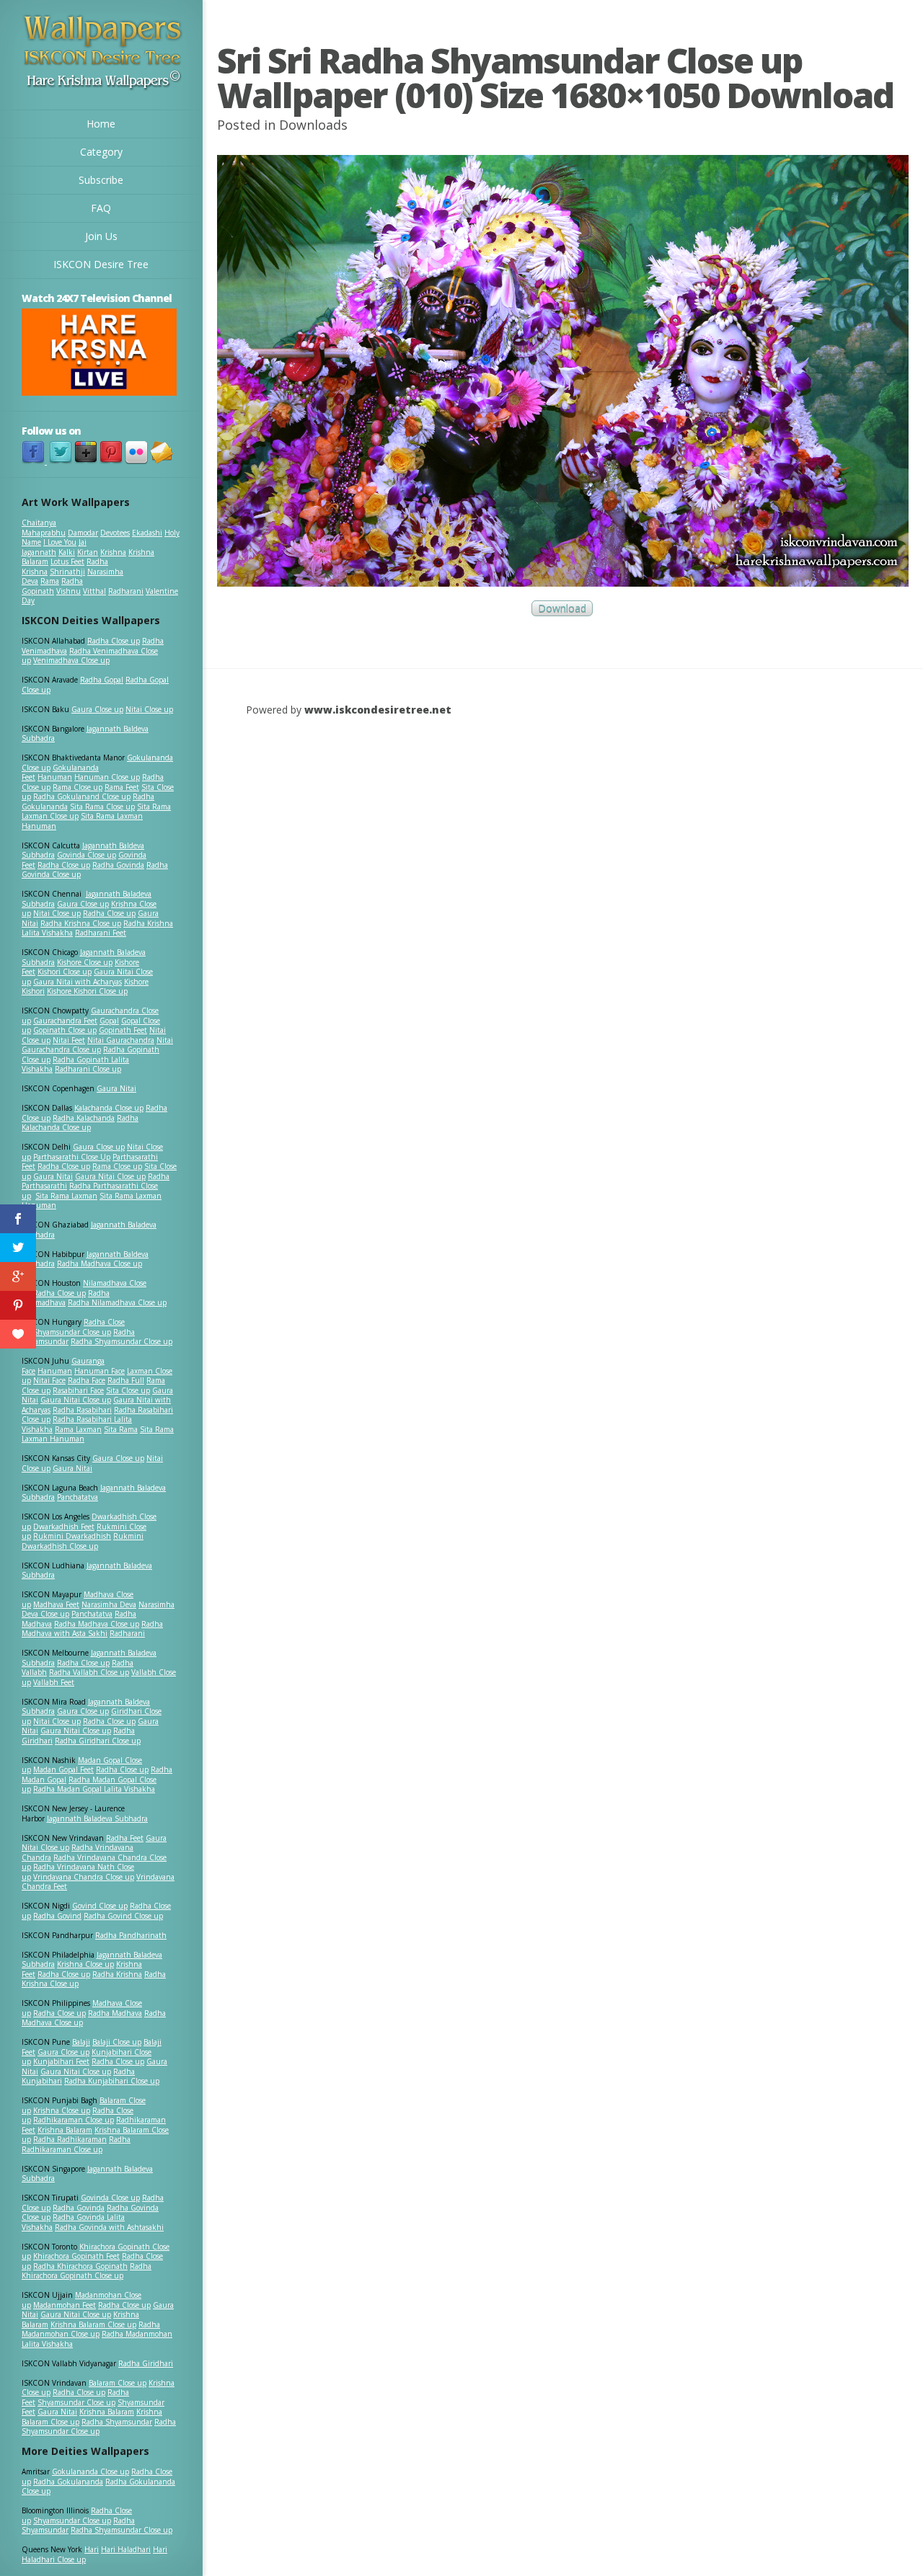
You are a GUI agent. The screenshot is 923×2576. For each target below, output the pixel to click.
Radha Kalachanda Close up (80, 1123)
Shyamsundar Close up (72, 1332)
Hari (92, 2549)
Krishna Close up (85, 1964)
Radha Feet (125, 1838)
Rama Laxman (78, 1429)
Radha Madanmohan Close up (91, 2329)
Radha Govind (57, 1916)
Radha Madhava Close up (100, 1263)
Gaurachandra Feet (65, 1021)
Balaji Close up (117, 2042)
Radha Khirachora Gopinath (80, 2266)
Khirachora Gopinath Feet (76, 2256)
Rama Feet (122, 787)
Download (562, 609)
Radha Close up (114, 641)
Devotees (115, 533)
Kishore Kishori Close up (87, 991)
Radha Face (87, 1380)
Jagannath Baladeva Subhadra (87, 1571)
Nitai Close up (149, 709)
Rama (50, 581)
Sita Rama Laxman (66, 1196)
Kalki (67, 552)
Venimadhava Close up (71, 660)
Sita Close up (128, 1390)
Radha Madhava (115, 2013)
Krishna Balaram (65, 2130)
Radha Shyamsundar (117, 2422)
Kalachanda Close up (109, 1108)
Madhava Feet (56, 1604)
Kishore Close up (85, 962)
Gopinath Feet (123, 1030)
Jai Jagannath (54, 547)
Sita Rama (121, 1429)
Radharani (126, 591)
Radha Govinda (118, 865)
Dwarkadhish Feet (64, 1527)
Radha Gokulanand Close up (82, 796)
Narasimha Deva (109, 1604)
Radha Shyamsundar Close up (122, 1341)
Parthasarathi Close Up (72, 1157)
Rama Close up (78, 787)
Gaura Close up (97, 709)
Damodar (83, 533)
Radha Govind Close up (123, 1916)
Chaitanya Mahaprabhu (44, 528)
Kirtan (88, 552)
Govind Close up (100, 1906)
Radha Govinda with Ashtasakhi (109, 2227)
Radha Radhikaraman (70, 2139)
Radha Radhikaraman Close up (76, 2144)
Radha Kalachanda (84, 1118)
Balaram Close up (118, 2383)
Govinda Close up (87, 855)
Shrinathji (67, 572)
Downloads (313, 125)
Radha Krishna (117, 1974)
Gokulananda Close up (90, 2471)
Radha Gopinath (52, 586)
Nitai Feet (69, 1040)
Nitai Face (49, 1380)
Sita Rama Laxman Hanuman (82, 821)
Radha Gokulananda (68, 2482)
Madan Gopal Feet (63, 1769)
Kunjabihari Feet (61, 2061)
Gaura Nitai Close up (110, 1176)
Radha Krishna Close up (81, 923)
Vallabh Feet (54, 1682)
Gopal (109, 1021)
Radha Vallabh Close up (89, 1672)
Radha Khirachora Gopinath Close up (87, 2271)
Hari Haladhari (126, 2549)
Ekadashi (147, 533)
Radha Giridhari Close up (98, 1741)
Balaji (81, 2042)
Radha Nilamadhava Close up (117, 1302)
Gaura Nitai (116, 1088)
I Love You (60, 542)
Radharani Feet (101, 933)
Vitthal (94, 591)
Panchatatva (78, 1497)
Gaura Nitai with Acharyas (78, 982)
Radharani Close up (88, 1069)
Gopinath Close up (65, 1030)
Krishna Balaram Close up (93, 2324)
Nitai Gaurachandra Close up (97, 1045)
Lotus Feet (67, 561)
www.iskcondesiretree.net (378, 710)
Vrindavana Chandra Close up (84, 1877)
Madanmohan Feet (65, 2305)
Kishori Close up (65, 972)
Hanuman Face (100, 1371)
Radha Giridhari (146, 2363)
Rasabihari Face (78, 1390)
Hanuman (55, 777)
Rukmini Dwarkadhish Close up (83, 1541)
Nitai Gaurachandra (121, 1040)
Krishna (113, 552)
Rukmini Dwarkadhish (72, 1536)
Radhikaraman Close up (74, 2120)
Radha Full (126, 1380)
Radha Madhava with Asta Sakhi (92, 1629)
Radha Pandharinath (131, 1935)
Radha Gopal (102, 680)
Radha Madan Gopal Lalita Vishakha (94, 1789)
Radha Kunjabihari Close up (112, 2081)
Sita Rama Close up (102, 807)
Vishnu (69, 591)
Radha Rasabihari (82, 1410)
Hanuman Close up (107, 777)
